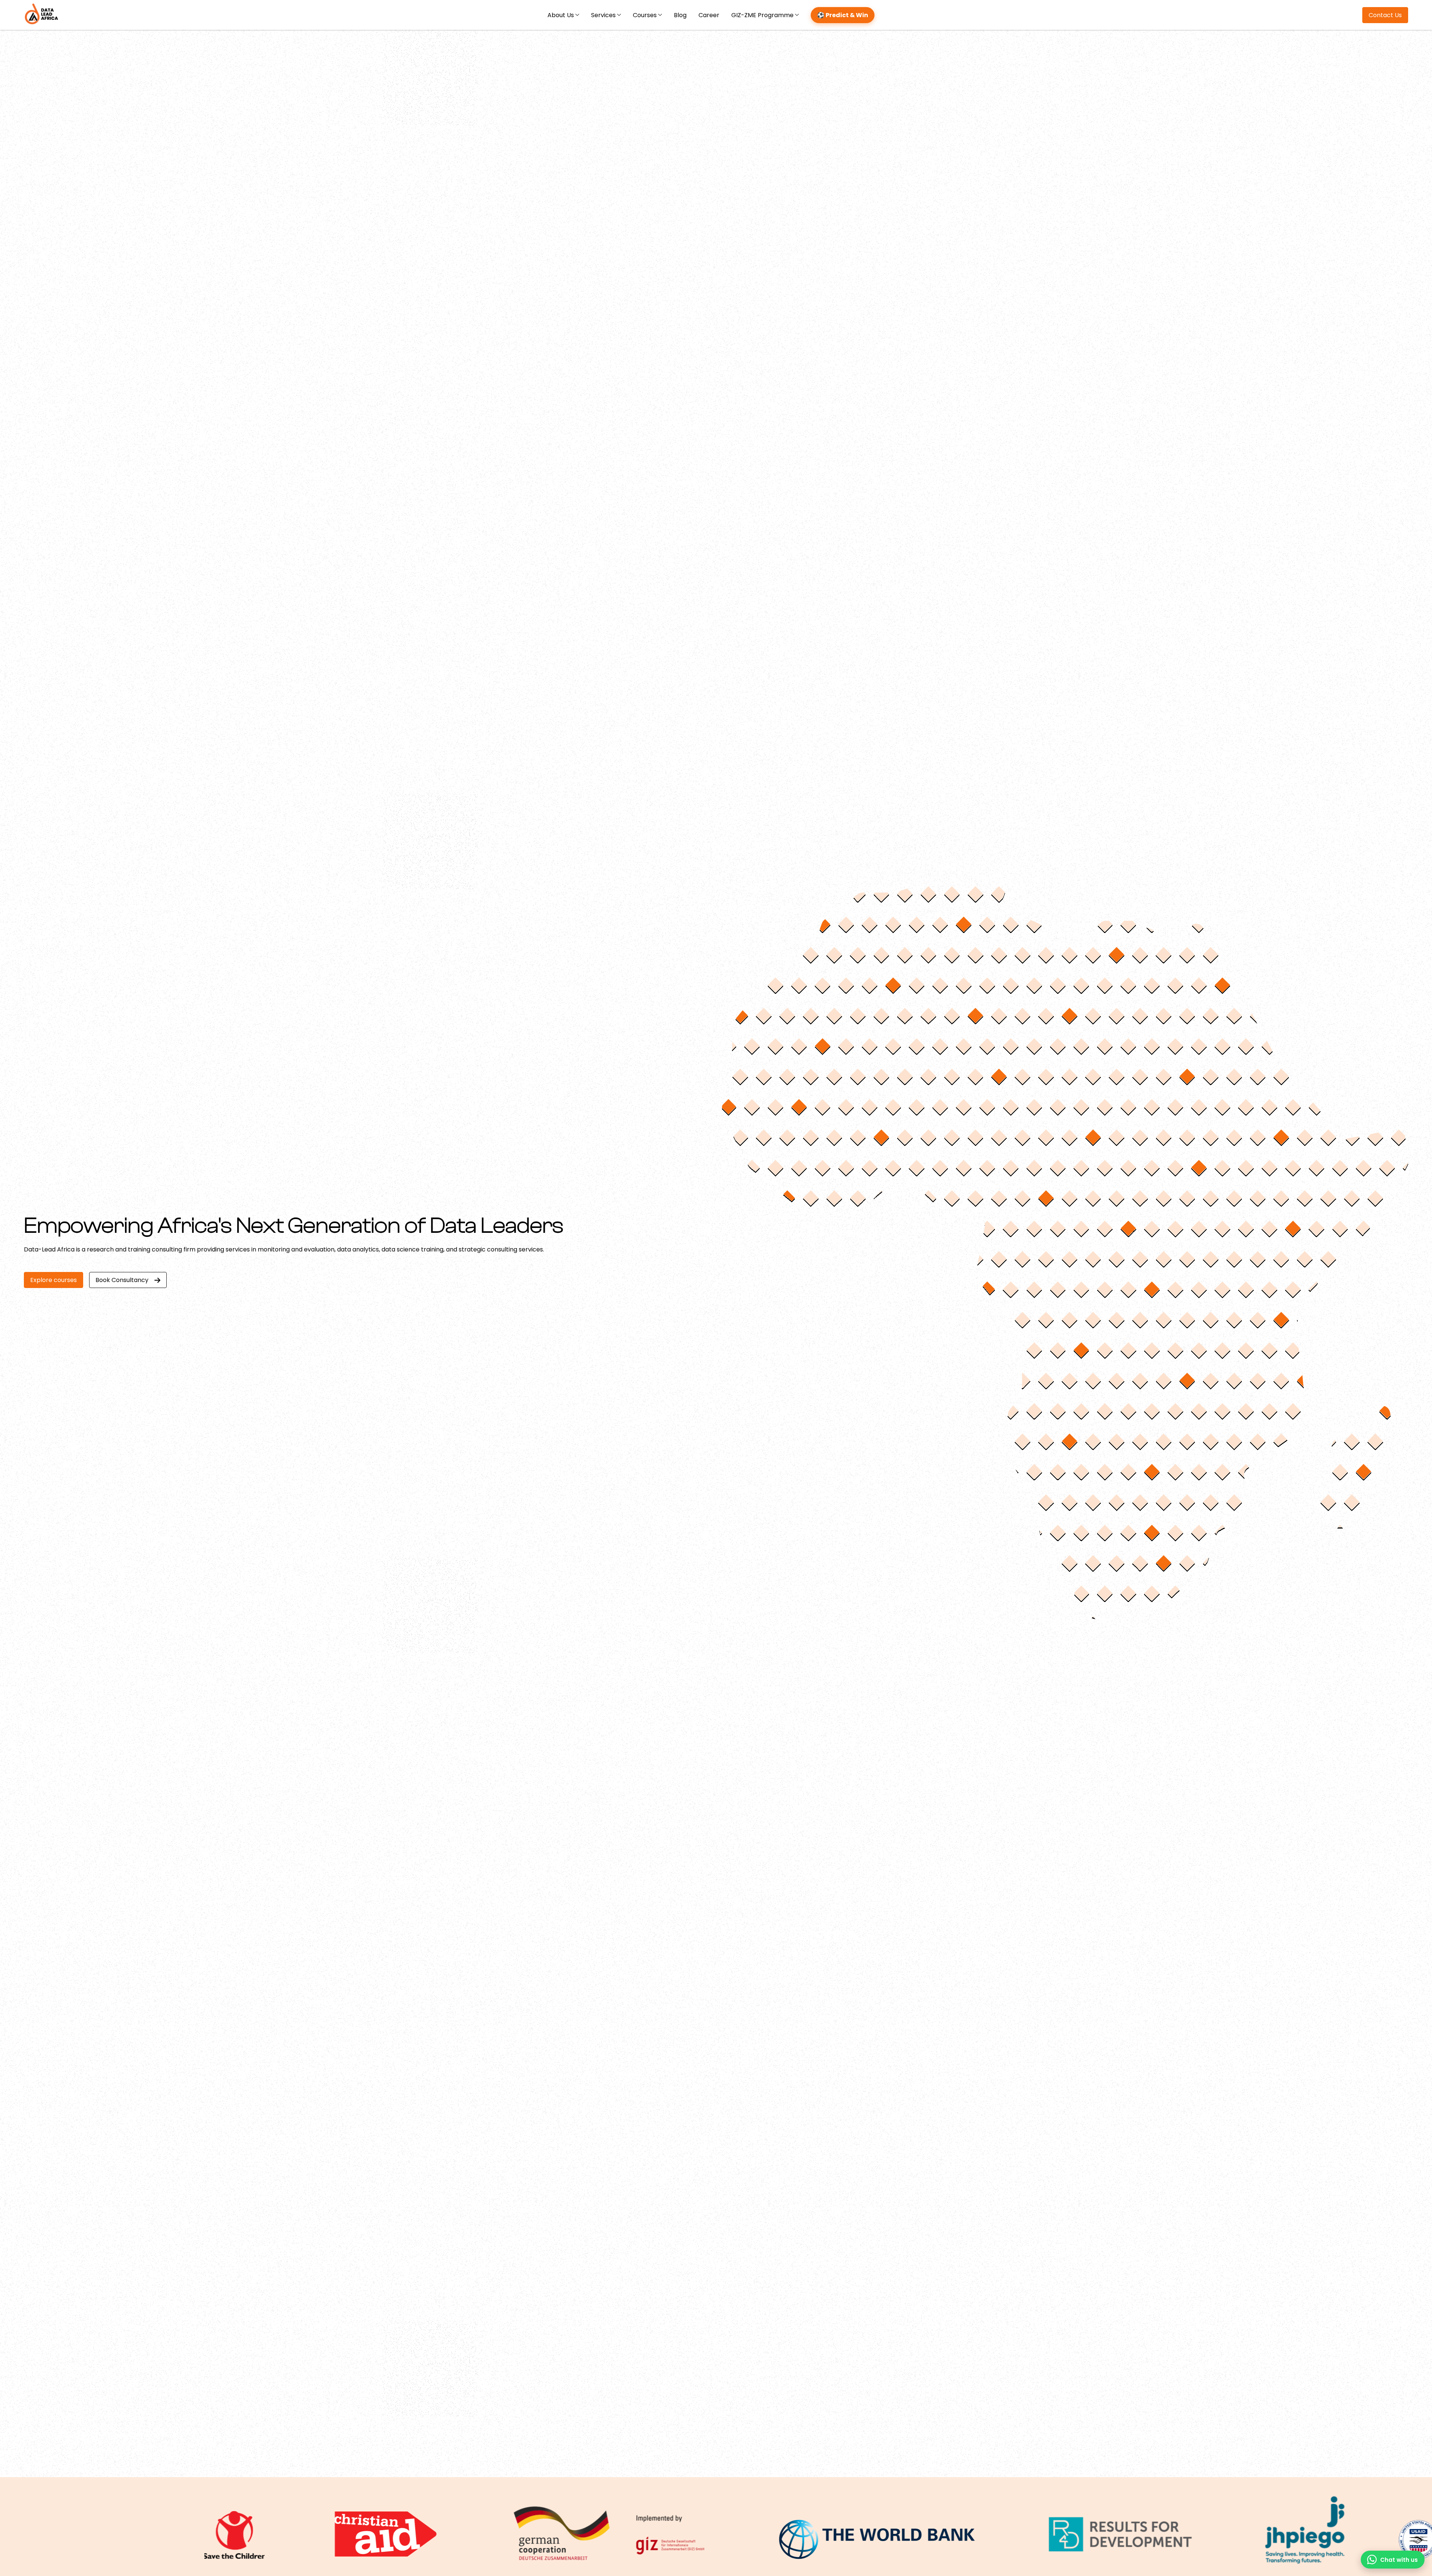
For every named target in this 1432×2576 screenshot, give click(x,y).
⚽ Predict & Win (843, 15)
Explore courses (54, 1280)
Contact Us (1385, 15)
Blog (680, 15)
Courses (645, 15)
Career (709, 15)
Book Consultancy (122, 1280)
